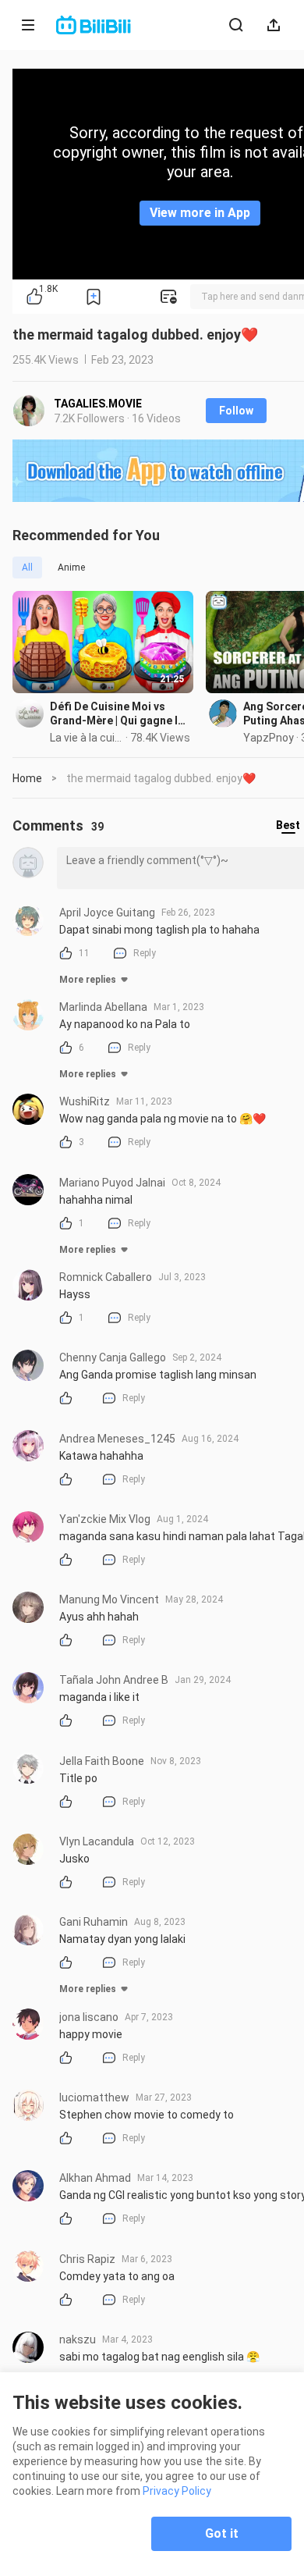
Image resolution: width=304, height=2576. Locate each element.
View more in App (200, 213)
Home (27, 778)
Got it (222, 2533)
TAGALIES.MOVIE (98, 404)
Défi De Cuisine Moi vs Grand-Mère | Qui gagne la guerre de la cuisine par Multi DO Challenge (117, 714)
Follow (236, 411)
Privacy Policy (177, 2491)
